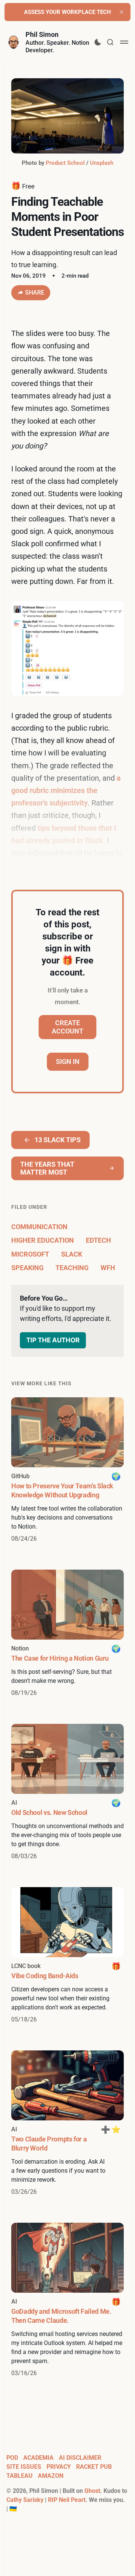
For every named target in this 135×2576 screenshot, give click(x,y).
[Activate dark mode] (98, 42)
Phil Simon (42, 34)
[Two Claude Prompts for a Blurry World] (67, 2123)
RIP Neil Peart (67, 2500)
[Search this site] (110, 42)
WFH (108, 1268)
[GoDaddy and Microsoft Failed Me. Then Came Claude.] (67, 2300)
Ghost (92, 2491)
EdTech (98, 1240)
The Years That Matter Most (47, 1168)
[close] (121, 12)
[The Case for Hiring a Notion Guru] (67, 1634)
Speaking (27, 1268)
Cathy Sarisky (25, 2500)
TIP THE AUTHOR (53, 1340)
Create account (67, 1027)
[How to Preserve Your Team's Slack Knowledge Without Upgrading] (67, 1470)
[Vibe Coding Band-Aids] (67, 1956)
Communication (39, 1227)
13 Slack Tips (58, 1140)
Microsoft (30, 1254)
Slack (72, 1254)
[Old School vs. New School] (67, 1792)
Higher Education (43, 1240)
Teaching (72, 1268)
